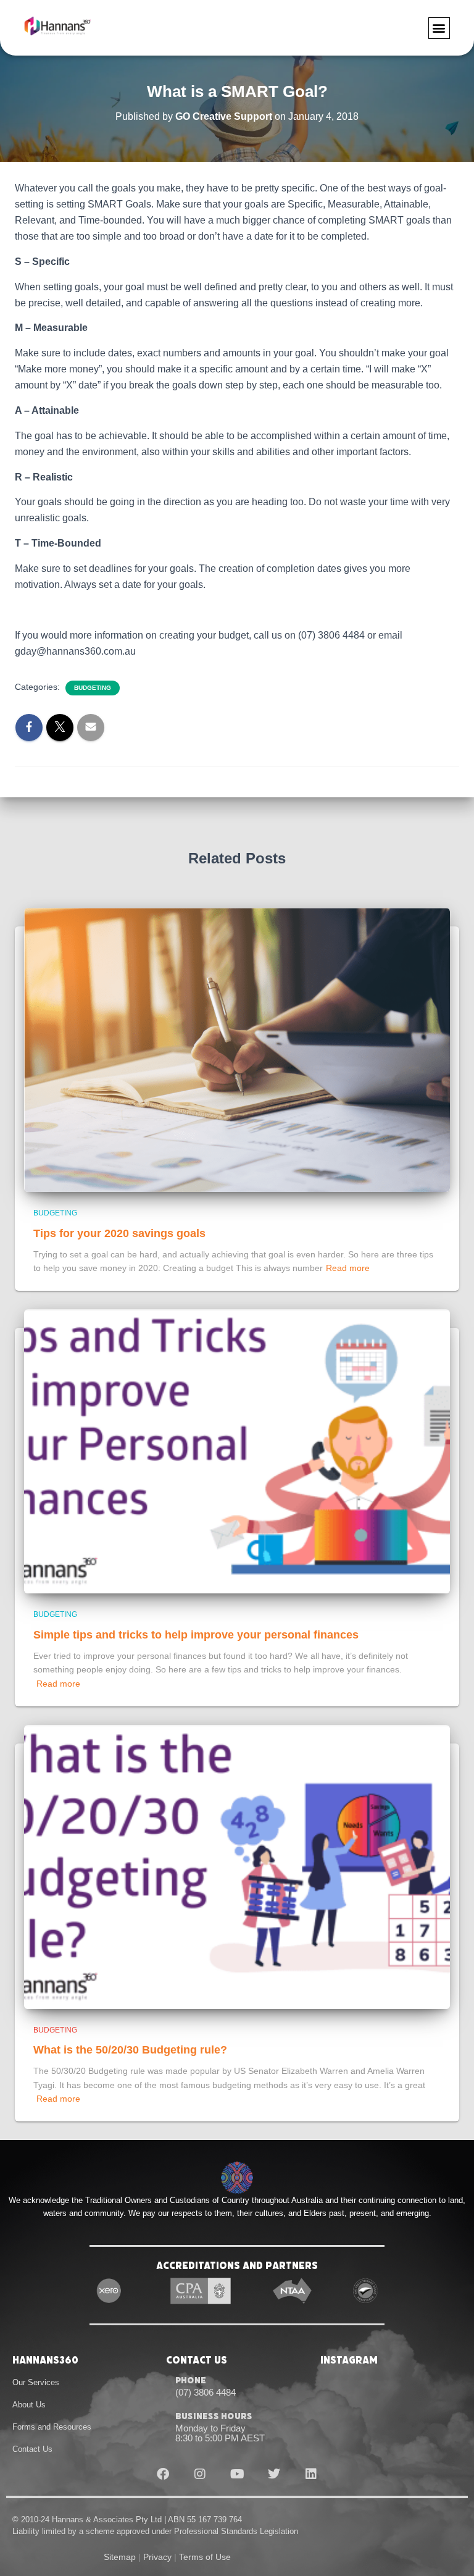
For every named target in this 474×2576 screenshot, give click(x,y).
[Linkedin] (311, 2474)
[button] (439, 28)
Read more (348, 1268)
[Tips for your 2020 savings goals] (237, 1049)
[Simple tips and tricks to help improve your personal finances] (237, 1451)
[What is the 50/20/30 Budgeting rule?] (237, 1866)
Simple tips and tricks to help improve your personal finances (196, 1635)
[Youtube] (237, 2474)
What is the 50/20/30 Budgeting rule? (130, 2050)
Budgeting (93, 688)
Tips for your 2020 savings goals (119, 1233)
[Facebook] (163, 2474)
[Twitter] (274, 2474)
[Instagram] (200, 2474)
